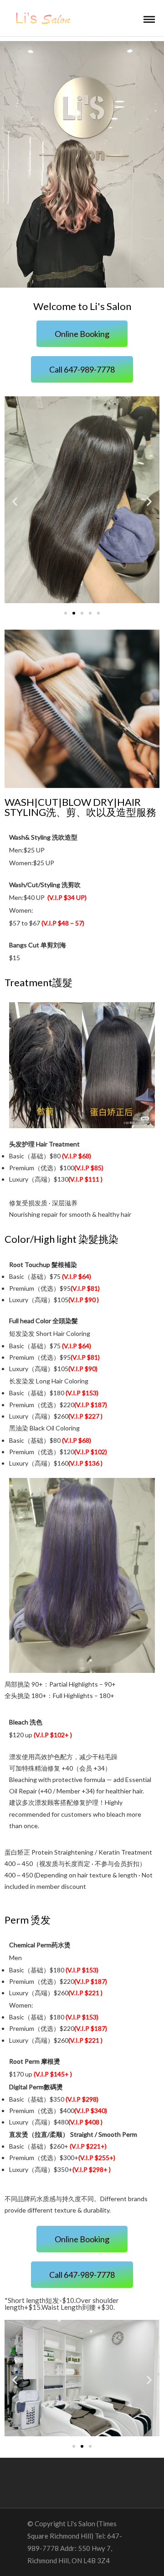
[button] (82, 334)
